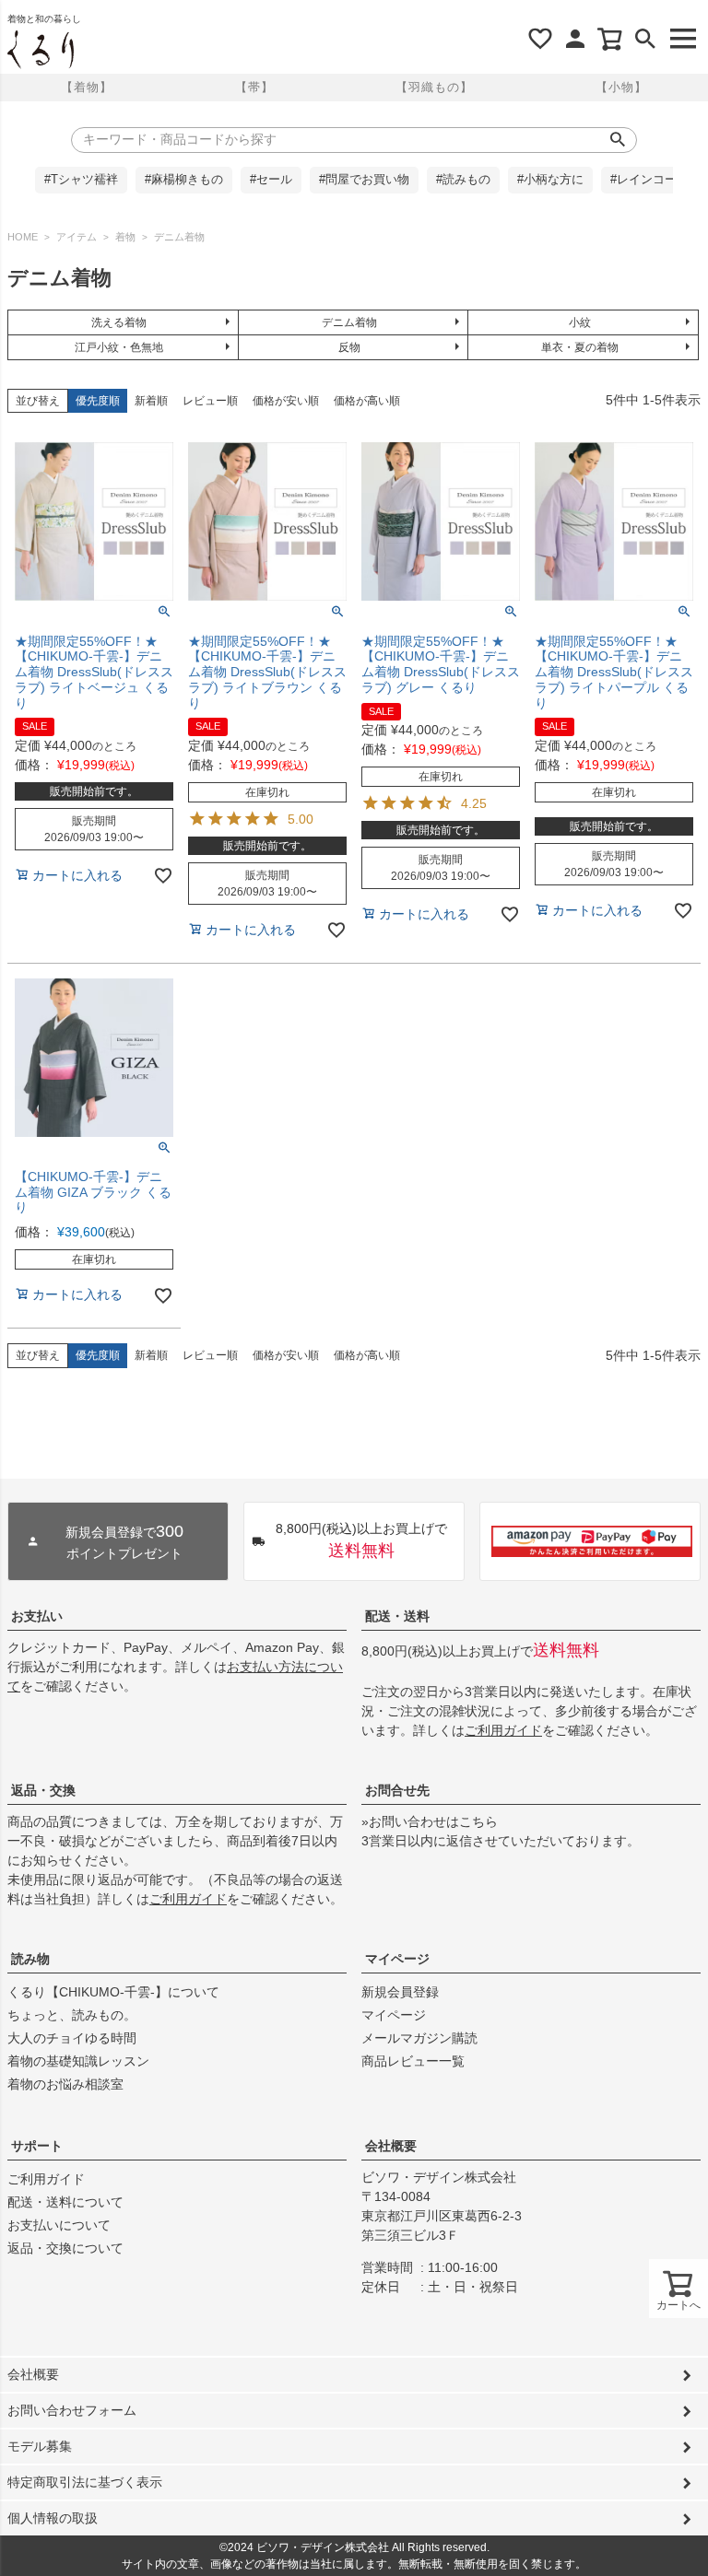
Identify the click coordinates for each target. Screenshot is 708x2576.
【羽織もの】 (434, 87)
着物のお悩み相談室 (65, 2084)
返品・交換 (43, 1790)
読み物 (30, 1959)
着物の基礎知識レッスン (78, 2061)
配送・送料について (65, 2202)
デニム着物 (349, 322)
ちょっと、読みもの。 (72, 2015)
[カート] (610, 39)
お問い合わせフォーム (72, 2410)
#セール (271, 180)
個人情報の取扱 (53, 2518)
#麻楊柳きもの (184, 180)
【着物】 (87, 87)
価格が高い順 (367, 401)
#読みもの (463, 180)
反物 (349, 347)
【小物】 (621, 87)
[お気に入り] (540, 39)
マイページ (397, 1959)
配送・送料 (397, 1616)
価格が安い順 (286, 401)
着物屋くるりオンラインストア (41, 50)
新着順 (151, 401)
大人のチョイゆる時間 (72, 2038)
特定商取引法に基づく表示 (85, 2482)
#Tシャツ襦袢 (81, 180)
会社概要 (391, 2146)
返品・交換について (65, 2248)
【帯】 (254, 87)
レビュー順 (210, 401)
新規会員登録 (400, 1992)
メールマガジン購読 (419, 2038)
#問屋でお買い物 (364, 180)
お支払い (37, 1616)
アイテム (77, 237)
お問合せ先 (397, 1790)
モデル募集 (40, 2446)
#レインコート (649, 180)
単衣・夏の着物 (580, 347)
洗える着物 (119, 322)
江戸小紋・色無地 (119, 347)
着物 (125, 237)
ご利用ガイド (503, 1730)
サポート (37, 2146)
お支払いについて (59, 2225)
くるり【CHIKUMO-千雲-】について (113, 1992)
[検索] (645, 39)
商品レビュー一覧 (413, 2061)
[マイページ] (575, 39)
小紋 (580, 322)
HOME (23, 237)
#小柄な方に (550, 180)
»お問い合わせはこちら (430, 1821)
